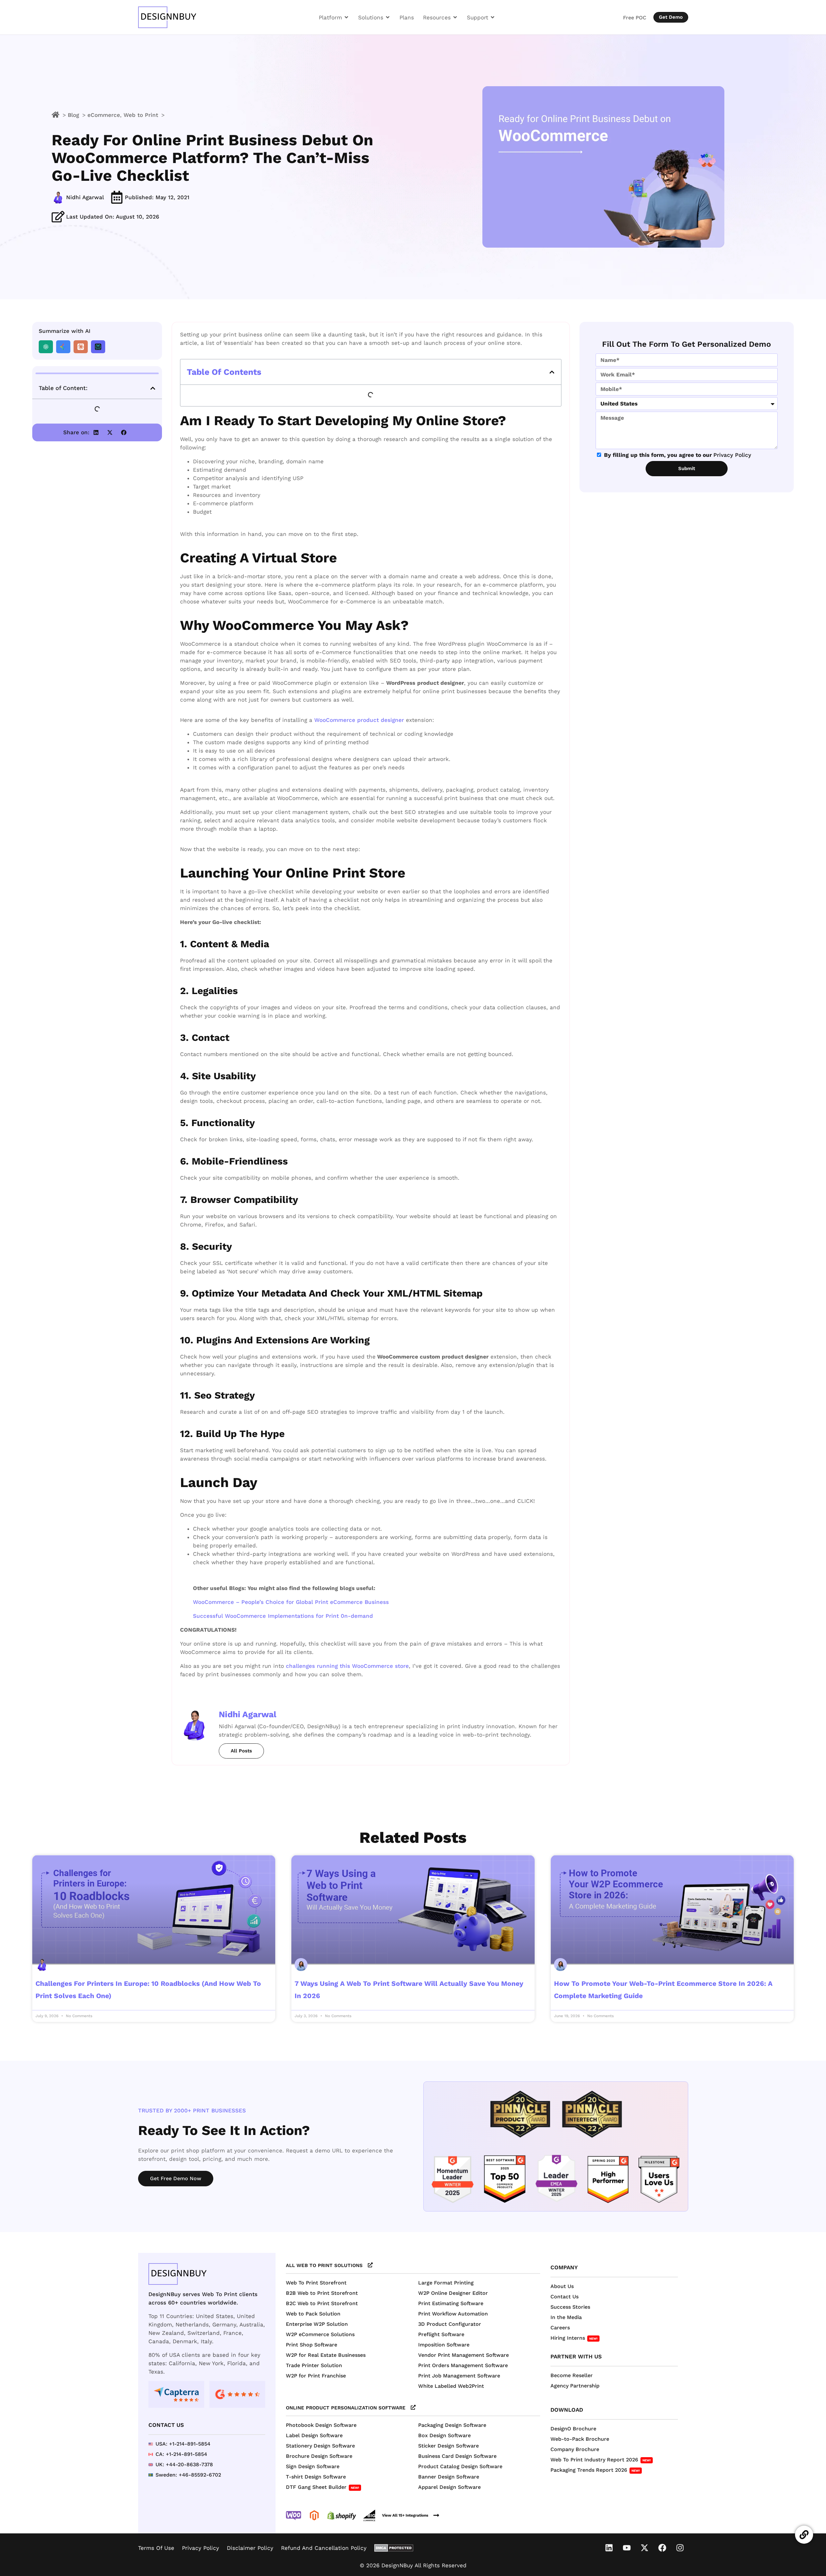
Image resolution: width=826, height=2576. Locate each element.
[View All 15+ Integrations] (436, 2515)
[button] (153, 388)
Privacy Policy (732, 455)
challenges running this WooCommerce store (347, 1666)
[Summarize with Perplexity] (98, 347)
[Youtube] (627, 2548)
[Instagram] (680, 2548)
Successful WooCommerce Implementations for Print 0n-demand (283, 1616)
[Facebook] (662, 2548)
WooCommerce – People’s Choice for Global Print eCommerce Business (291, 1602)
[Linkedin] (609, 2548)
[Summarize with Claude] (81, 347)
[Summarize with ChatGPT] (46, 347)
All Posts (241, 1751)
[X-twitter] (645, 2548)
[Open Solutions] (388, 17)
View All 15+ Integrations (405, 2515)
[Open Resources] (455, 17)
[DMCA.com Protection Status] (394, 2548)
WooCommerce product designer (359, 720)
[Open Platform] (346, 17)
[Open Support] (493, 17)
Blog (73, 115)
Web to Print (141, 115)
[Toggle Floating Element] (804, 2535)
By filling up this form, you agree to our (678, 455)
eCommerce (104, 115)
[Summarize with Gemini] (63, 347)
